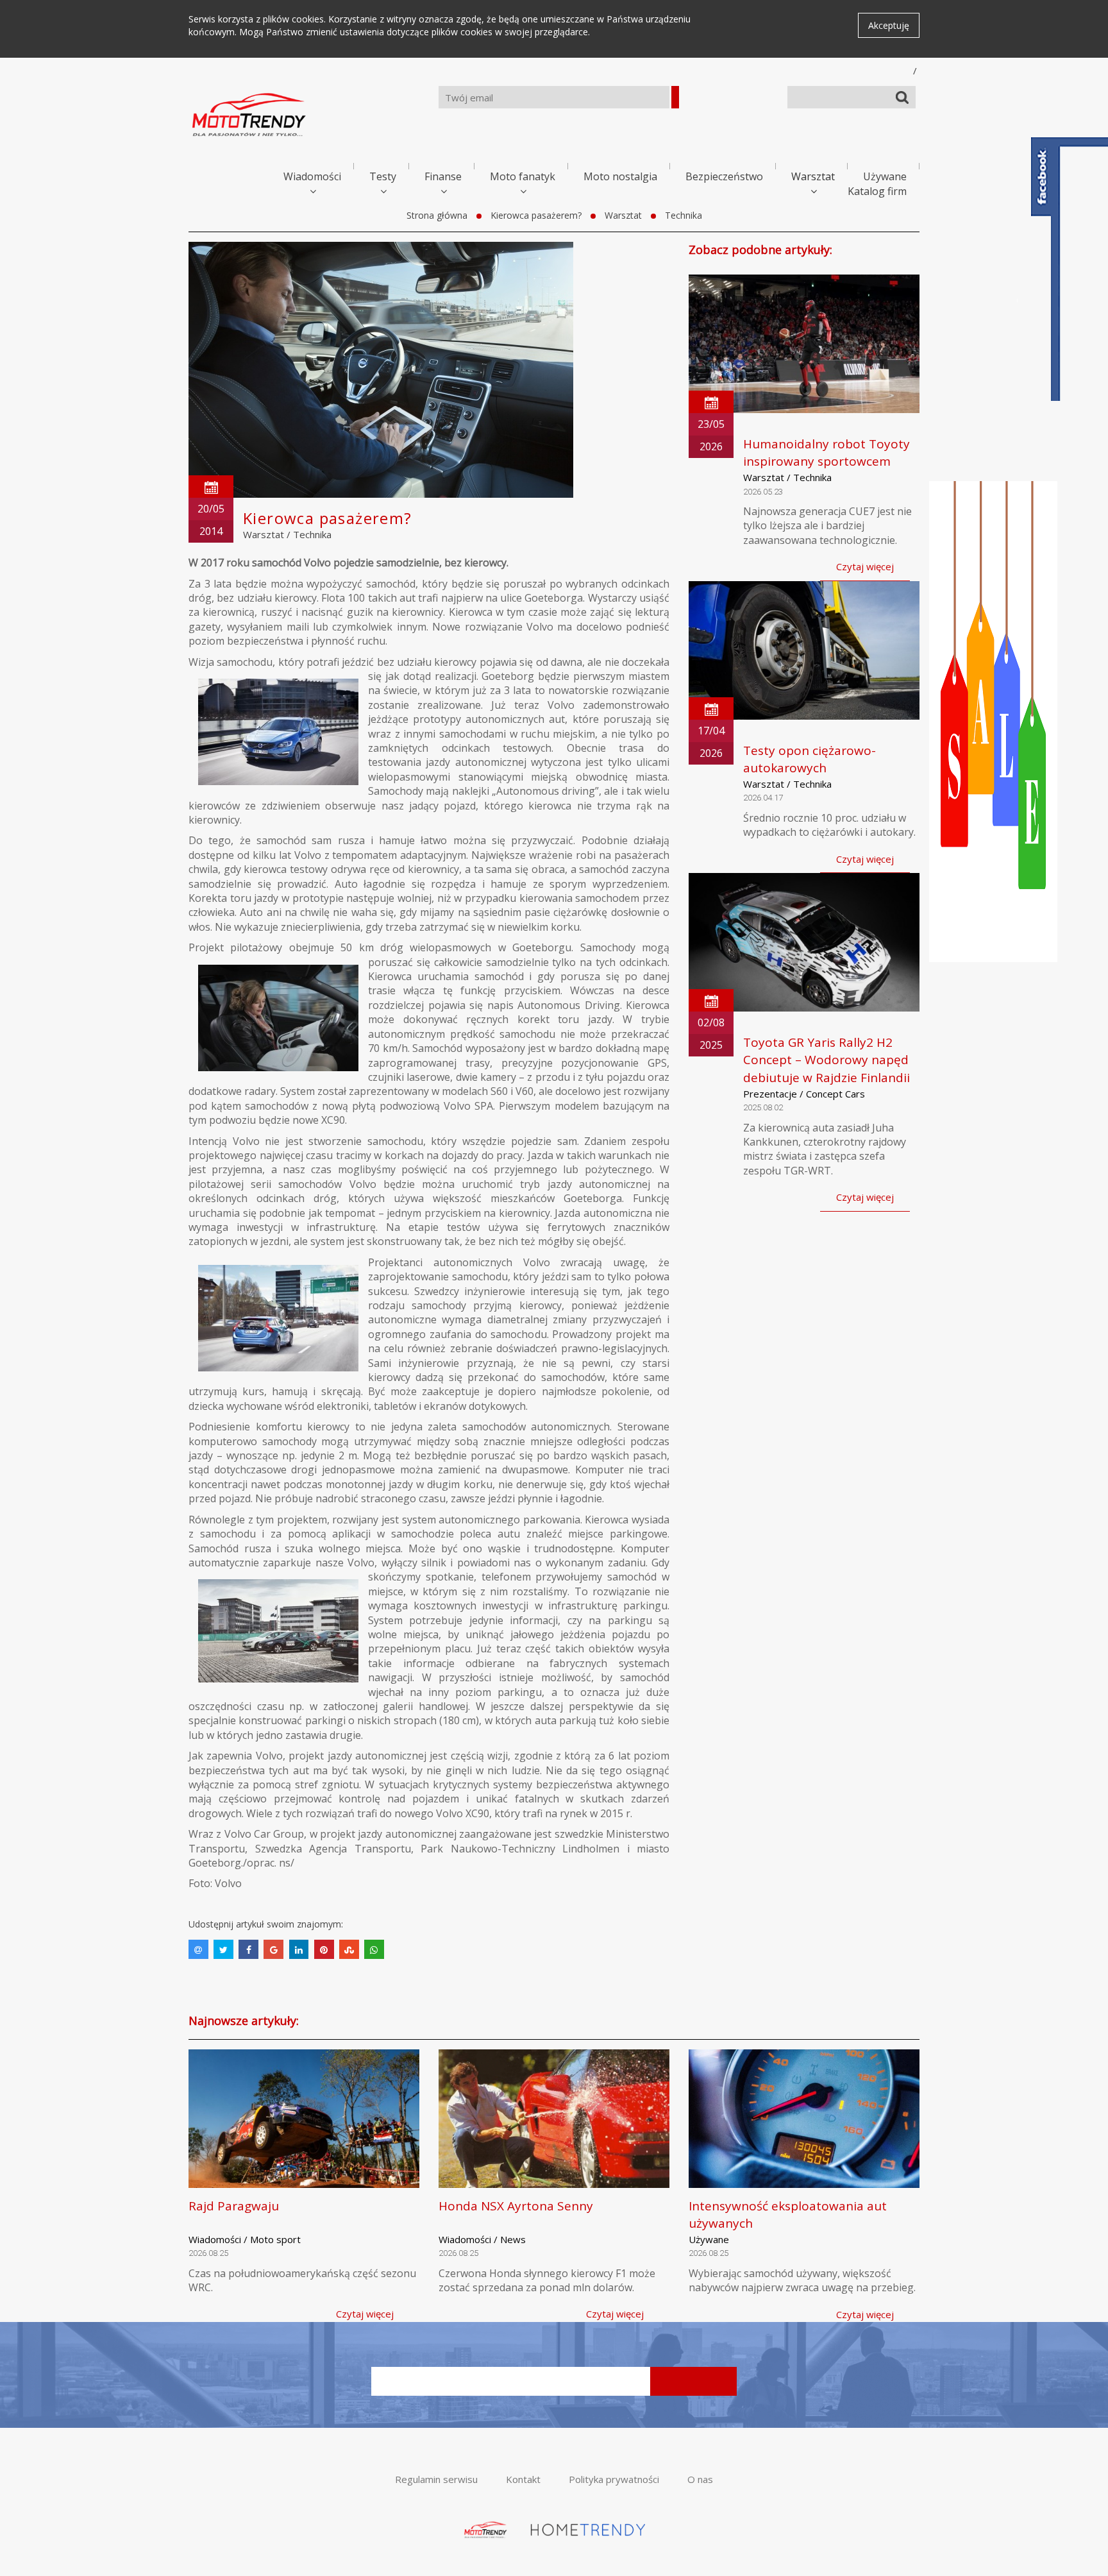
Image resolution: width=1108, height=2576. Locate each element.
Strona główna (437, 215)
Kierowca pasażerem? (536, 215)
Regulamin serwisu (436, 2479)
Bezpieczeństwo (724, 176)
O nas (700, 2479)
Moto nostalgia (620, 176)
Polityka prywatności (614, 2479)
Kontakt (523, 2479)
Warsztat (813, 176)
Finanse (443, 176)
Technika (684, 215)
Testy (383, 176)
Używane (885, 176)
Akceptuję (889, 25)
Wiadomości (312, 176)
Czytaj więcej (865, 566)
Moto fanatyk (523, 176)
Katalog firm (877, 191)
